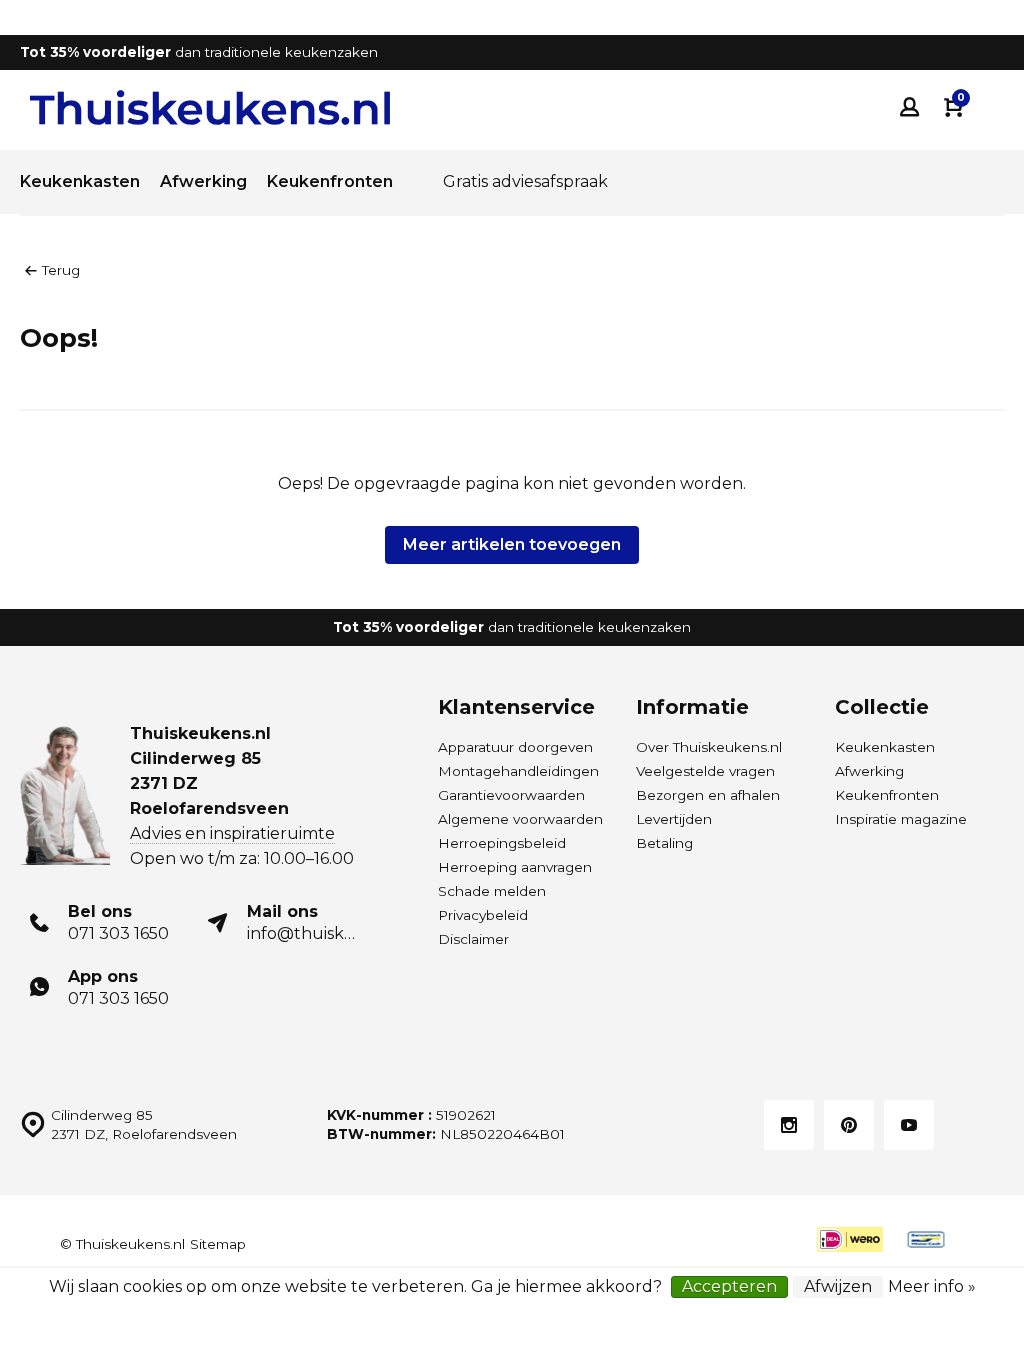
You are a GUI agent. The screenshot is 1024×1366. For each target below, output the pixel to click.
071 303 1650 (118, 933)
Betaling (664, 843)
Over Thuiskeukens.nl (709, 747)
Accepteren (729, 1286)
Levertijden (674, 819)
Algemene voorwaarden (520, 819)
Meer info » (932, 1286)
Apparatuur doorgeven (515, 747)
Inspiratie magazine (901, 819)
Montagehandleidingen (518, 771)
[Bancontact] (926, 1239)
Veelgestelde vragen (705, 771)
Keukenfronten (330, 181)
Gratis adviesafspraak (525, 181)
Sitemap (218, 1244)
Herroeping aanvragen (515, 867)
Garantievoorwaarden (511, 795)
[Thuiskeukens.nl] (210, 107)
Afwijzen (838, 1286)
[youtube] (909, 1125)
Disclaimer (473, 939)
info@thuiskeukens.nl (335, 933)
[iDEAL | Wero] (850, 1239)
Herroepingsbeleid (502, 843)
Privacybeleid (483, 915)
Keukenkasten (80, 181)
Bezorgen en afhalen (708, 795)
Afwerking (203, 181)
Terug (61, 270)
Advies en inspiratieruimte (232, 833)
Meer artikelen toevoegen (512, 544)
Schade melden (492, 891)
